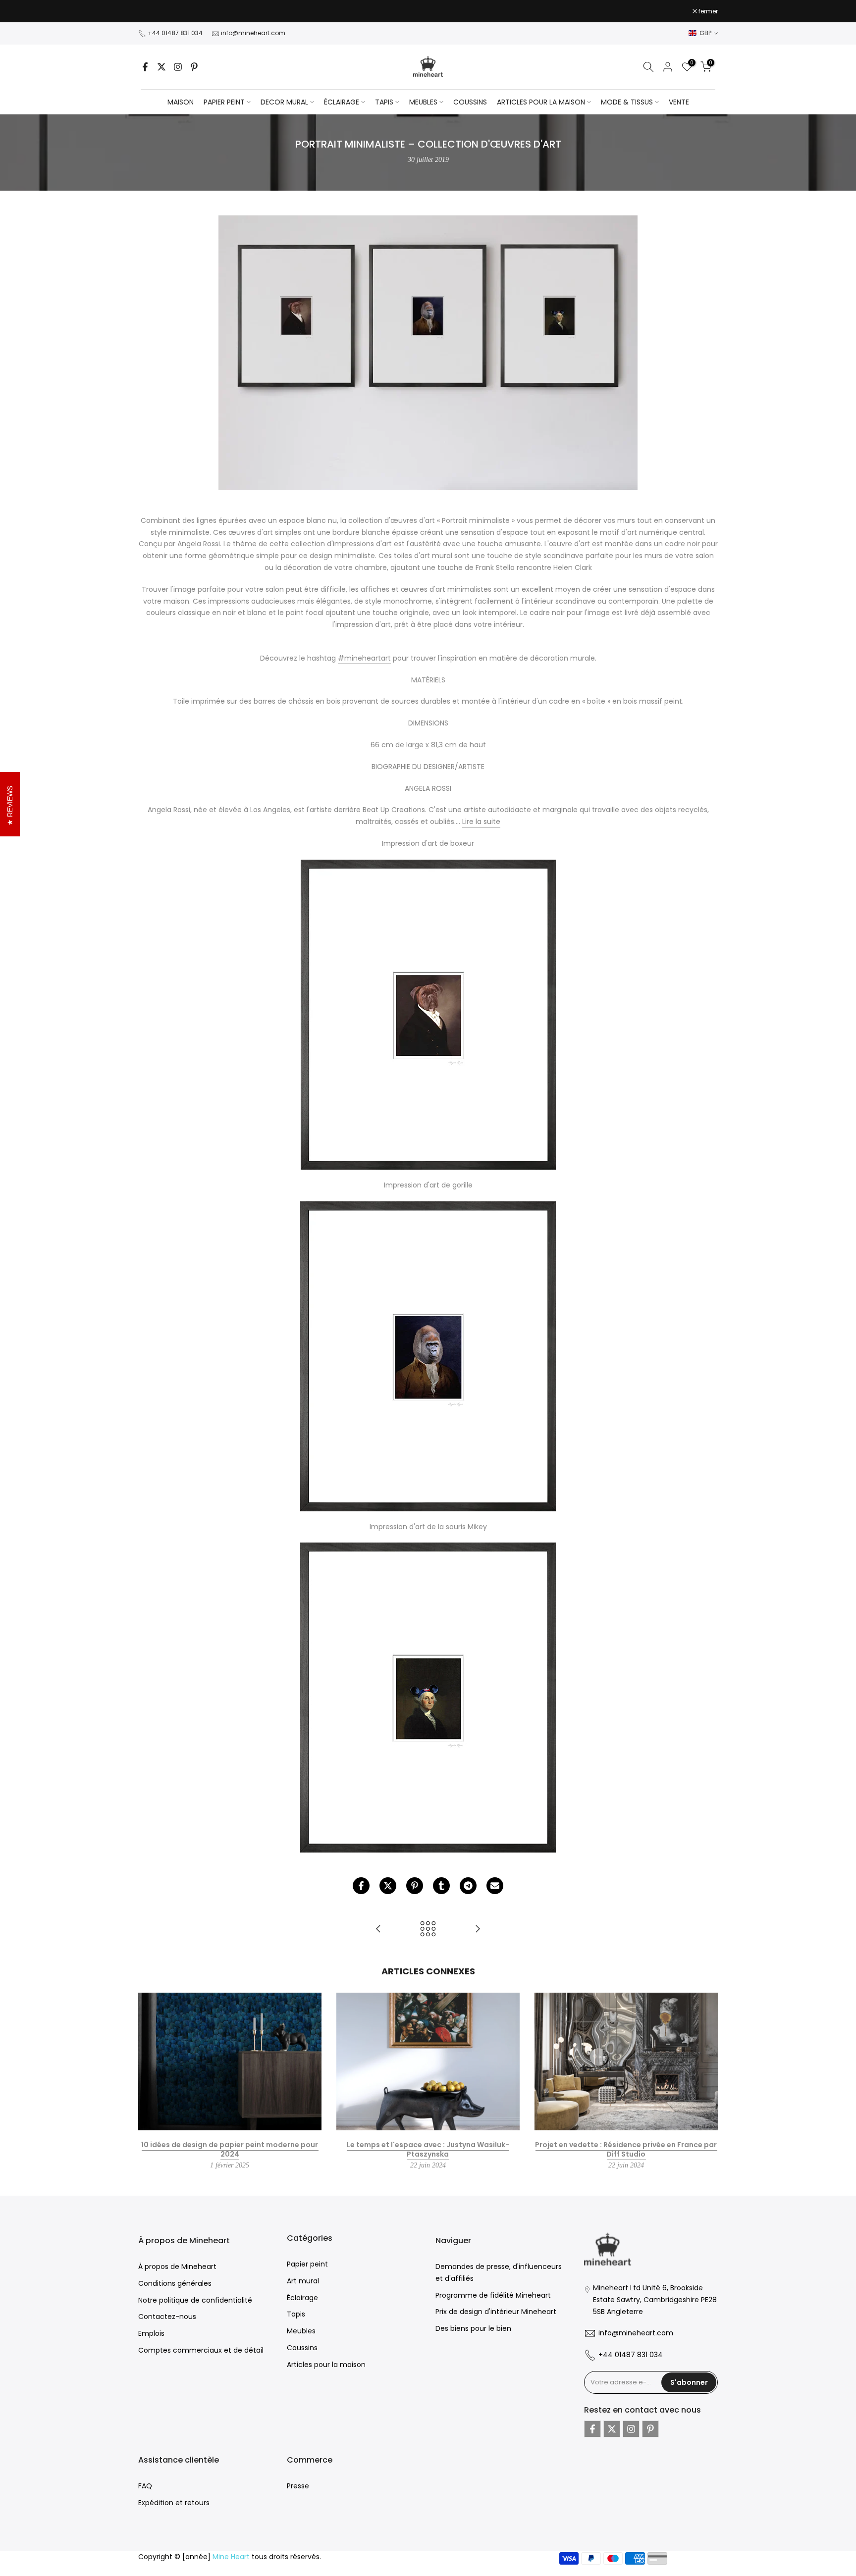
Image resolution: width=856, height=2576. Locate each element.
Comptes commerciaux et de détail (201, 2350)
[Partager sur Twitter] (388, 1886)
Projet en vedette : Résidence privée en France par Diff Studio (626, 2149)
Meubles (301, 2331)
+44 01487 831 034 (175, 33)
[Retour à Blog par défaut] (428, 1930)
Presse (298, 2486)
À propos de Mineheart (177, 2267)
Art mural (303, 2281)
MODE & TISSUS (627, 102)
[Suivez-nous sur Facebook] (145, 67)
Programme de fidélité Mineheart (493, 2295)
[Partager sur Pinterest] (415, 1886)
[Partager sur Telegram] (468, 1886)
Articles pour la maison (326, 2365)
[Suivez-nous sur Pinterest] (194, 67)
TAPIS (384, 102)
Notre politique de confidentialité (195, 2300)
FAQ (145, 2486)
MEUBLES (423, 102)
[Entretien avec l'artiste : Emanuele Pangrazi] (378, 1930)
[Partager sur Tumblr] (441, 1886)
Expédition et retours (174, 2503)
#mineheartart (364, 658)
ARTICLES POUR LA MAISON (541, 102)
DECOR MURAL (284, 102)
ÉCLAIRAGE (342, 102)
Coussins (302, 2348)
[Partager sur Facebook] (361, 1886)
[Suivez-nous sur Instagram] (178, 67)
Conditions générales (175, 2283)
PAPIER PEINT (224, 102)
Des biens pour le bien (473, 2328)
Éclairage (302, 2298)
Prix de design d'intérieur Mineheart (496, 2312)
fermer (153, 11)
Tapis (296, 2314)
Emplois (151, 2333)
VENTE (679, 102)
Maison (181, 102)
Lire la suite (481, 822)
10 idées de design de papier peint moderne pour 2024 (230, 2149)
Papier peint (307, 2264)
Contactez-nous (167, 2317)
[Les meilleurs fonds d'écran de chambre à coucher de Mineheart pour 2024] (478, 1930)
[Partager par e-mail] (495, 1886)
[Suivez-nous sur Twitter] (161, 67)
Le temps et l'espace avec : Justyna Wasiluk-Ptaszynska (428, 2149)
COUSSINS (470, 102)
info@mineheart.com (253, 33)
